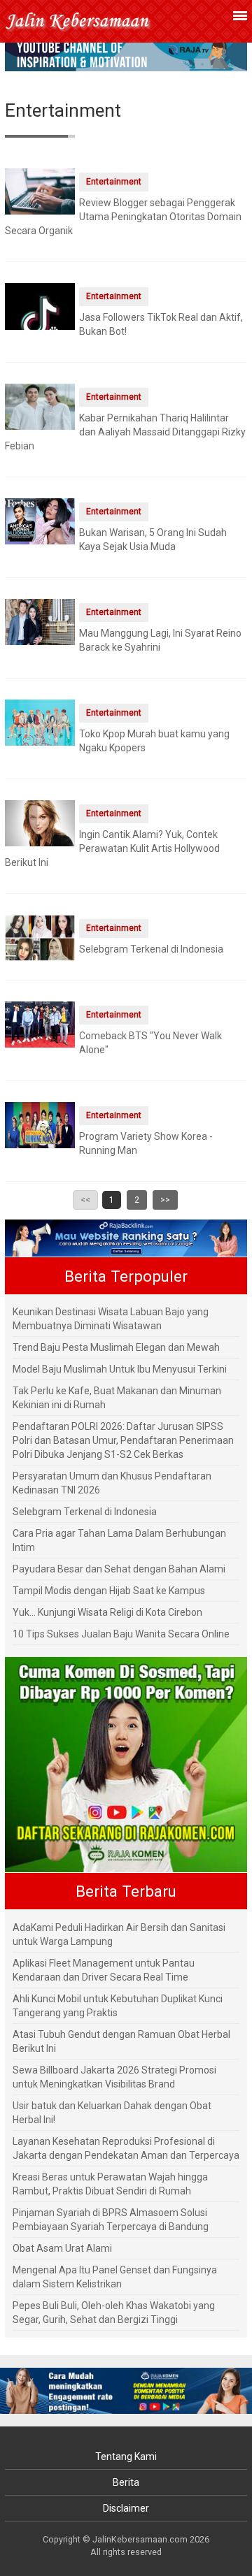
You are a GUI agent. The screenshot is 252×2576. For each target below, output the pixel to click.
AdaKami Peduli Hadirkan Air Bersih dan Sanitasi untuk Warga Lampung (119, 1934)
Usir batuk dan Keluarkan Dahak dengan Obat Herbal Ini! (112, 2113)
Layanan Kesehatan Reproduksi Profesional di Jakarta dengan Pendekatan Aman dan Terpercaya (126, 2148)
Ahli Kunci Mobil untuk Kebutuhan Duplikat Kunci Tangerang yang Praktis (118, 2006)
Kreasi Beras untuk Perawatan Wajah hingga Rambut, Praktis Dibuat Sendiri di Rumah (110, 2184)
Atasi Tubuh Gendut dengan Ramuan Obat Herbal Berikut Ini (121, 2041)
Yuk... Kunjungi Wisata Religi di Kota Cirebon (107, 1612)
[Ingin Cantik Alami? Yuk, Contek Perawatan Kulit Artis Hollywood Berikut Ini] (40, 823)
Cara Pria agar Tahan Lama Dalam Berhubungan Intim (119, 1540)
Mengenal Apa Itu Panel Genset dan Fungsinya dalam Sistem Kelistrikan (115, 2277)
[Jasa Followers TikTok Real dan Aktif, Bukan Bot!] (40, 317)
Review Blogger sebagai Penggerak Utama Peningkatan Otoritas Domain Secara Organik (123, 217)
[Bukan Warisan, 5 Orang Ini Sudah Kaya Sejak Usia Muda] (40, 521)
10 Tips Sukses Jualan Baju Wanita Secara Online (121, 1634)
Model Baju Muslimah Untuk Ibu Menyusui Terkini (120, 1369)
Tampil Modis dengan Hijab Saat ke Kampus (109, 1591)
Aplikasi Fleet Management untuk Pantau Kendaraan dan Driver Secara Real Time (104, 1970)
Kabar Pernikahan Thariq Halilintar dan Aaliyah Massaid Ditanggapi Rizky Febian (125, 432)
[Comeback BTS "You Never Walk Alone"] (40, 1024)
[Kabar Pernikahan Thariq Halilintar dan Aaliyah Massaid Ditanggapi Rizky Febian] (40, 406)
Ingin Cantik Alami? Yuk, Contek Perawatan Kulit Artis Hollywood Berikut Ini (112, 848)
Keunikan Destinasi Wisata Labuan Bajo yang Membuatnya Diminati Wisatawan (111, 1319)
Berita (126, 2482)
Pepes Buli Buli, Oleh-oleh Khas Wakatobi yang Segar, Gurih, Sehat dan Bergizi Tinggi (114, 2313)
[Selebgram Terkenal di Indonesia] (40, 937)
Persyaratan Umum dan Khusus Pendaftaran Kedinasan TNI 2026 (112, 1483)
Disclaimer (126, 2508)
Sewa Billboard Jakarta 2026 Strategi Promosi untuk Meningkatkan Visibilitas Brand (114, 2077)
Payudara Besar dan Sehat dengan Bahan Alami (119, 1569)
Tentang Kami (126, 2456)
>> (165, 1200)
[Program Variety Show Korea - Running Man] (40, 1124)
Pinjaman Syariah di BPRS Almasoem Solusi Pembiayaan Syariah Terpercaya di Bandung (111, 2220)
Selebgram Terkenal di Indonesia (151, 949)
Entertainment (114, 182)
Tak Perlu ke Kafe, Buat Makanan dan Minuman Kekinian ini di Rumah (117, 1398)
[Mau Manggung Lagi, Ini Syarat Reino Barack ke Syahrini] (40, 621)
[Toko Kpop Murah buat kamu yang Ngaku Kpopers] (40, 722)
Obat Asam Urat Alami (62, 2248)
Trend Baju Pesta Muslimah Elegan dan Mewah (116, 1347)
